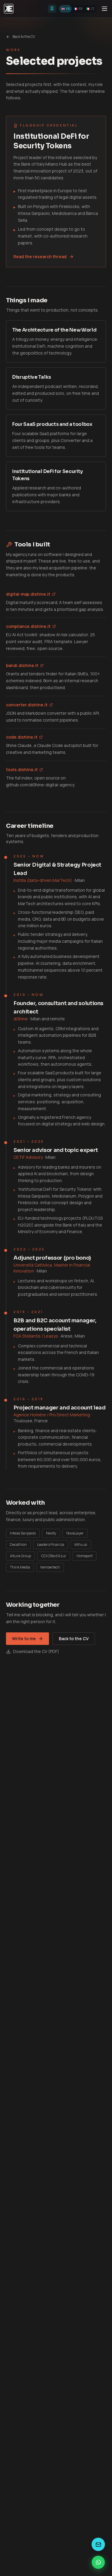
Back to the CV (24, 37)
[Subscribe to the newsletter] (98, 2544)
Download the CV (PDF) (36, 1651)
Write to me (24, 1638)
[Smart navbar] (52, 9)
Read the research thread (40, 256)
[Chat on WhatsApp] (98, 2562)
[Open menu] (105, 9)
